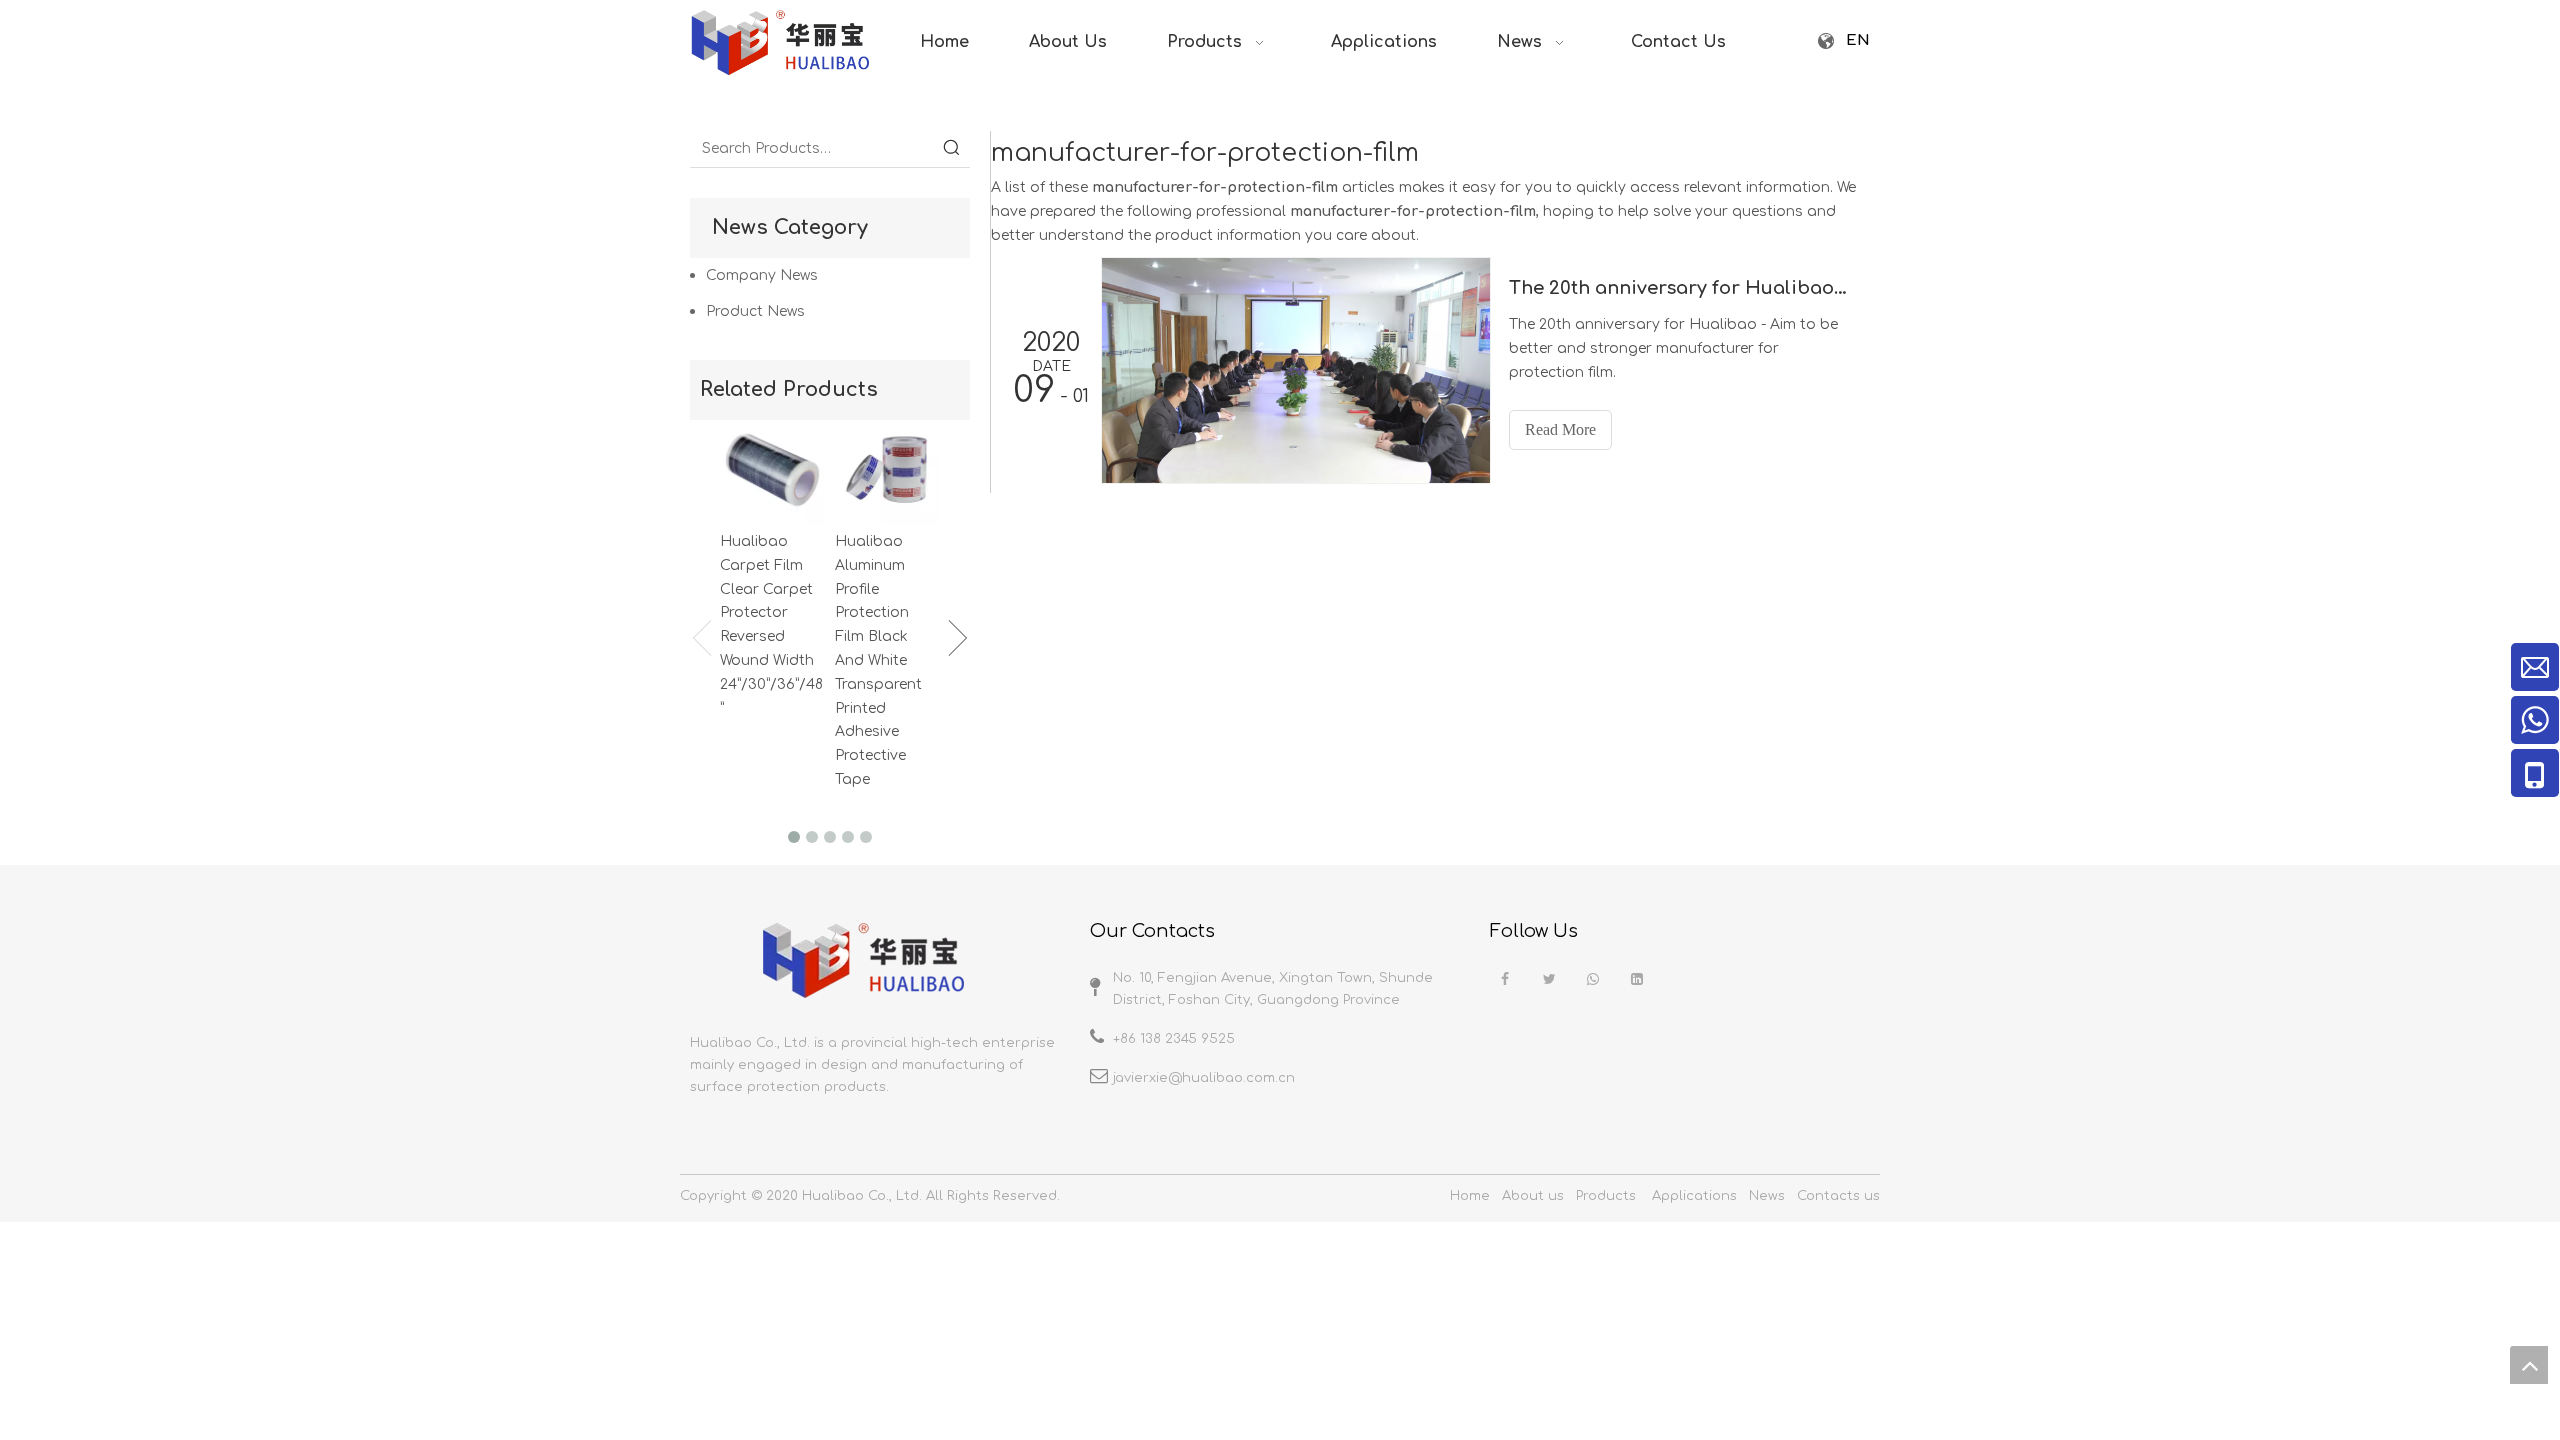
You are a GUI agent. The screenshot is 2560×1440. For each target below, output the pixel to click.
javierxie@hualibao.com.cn (1204, 1078)
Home (1470, 1196)
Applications (1694, 1196)
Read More (1560, 429)
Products (1606, 1196)
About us (1533, 1196)
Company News (762, 275)
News (1767, 1196)
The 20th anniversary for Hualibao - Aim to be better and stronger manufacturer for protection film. (1678, 288)
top (2529, 1365)
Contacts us (1838, 1196)
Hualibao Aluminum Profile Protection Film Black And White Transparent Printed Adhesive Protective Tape (878, 660)
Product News (755, 311)
